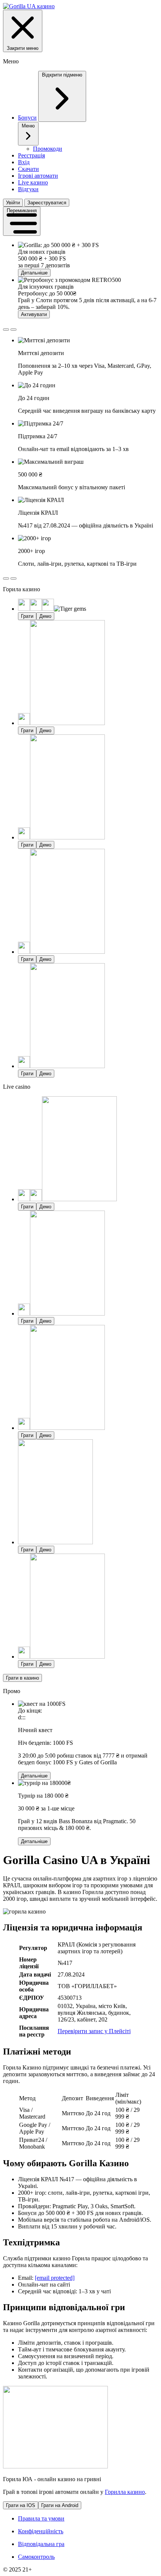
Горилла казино (125, 2492)
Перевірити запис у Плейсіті (94, 2031)
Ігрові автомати (38, 176)
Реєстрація (31, 155)
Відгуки (28, 189)
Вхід (24, 162)
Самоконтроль (36, 2557)
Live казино (33, 182)
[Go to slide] (6, 330)
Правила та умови (41, 2518)
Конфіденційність (41, 2531)
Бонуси (27, 118)
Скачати (28, 169)
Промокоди (48, 149)
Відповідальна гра (41, 2544)
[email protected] (55, 2278)
